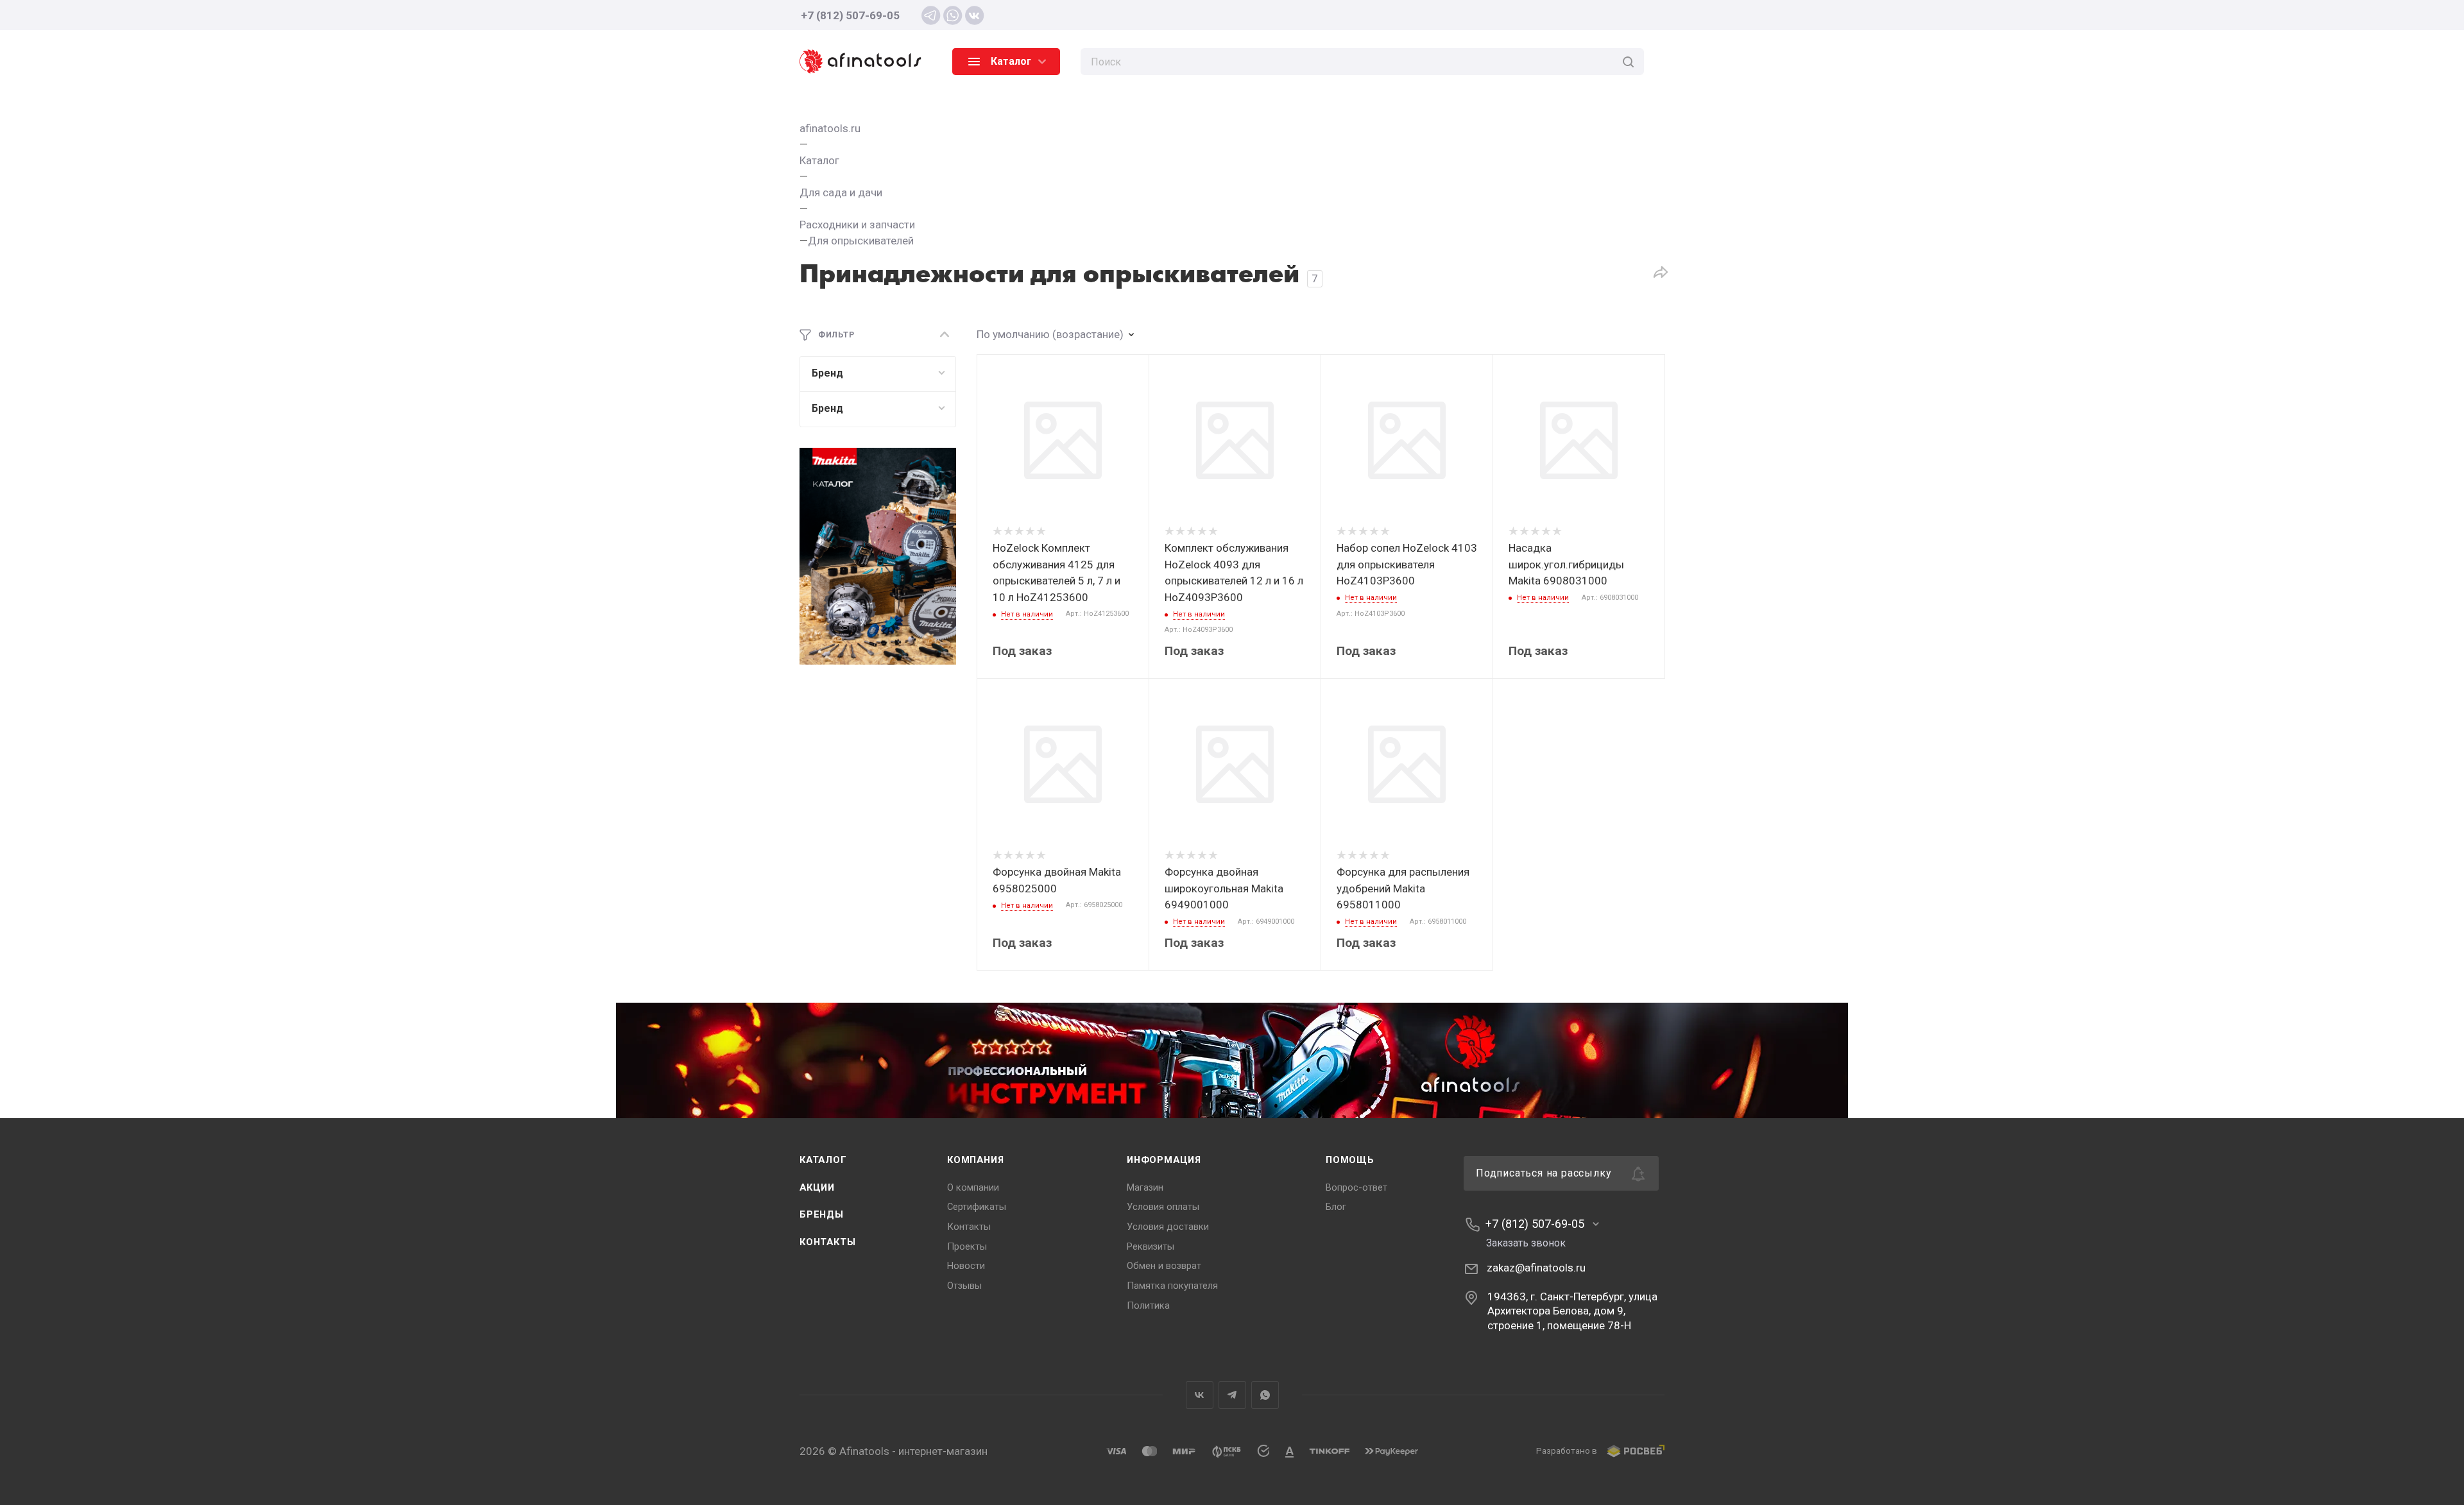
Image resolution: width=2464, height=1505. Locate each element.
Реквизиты (1151, 1246)
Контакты (827, 1242)
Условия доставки (1168, 1227)
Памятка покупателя (1172, 1286)
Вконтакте (1200, 1395)
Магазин (1145, 1187)
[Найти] (1628, 62)
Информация (1164, 1160)
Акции (817, 1187)
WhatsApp (1265, 1395)
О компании (973, 1187)
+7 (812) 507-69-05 (850, 15)
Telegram (1232, 1395)
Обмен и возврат (1164, 1266)
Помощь (1350, 1160)
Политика (1148, 1305)
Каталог (823, 1160)
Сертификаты (977, 1207)
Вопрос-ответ (1356, 1187)
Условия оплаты (1163, 1207)
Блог (1336, 1207)
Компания (975, 1160)
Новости (966, 1266)
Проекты (967, 1246)
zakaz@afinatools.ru (1536, 1268)
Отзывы (964, 1286)
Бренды (822, 1214)
